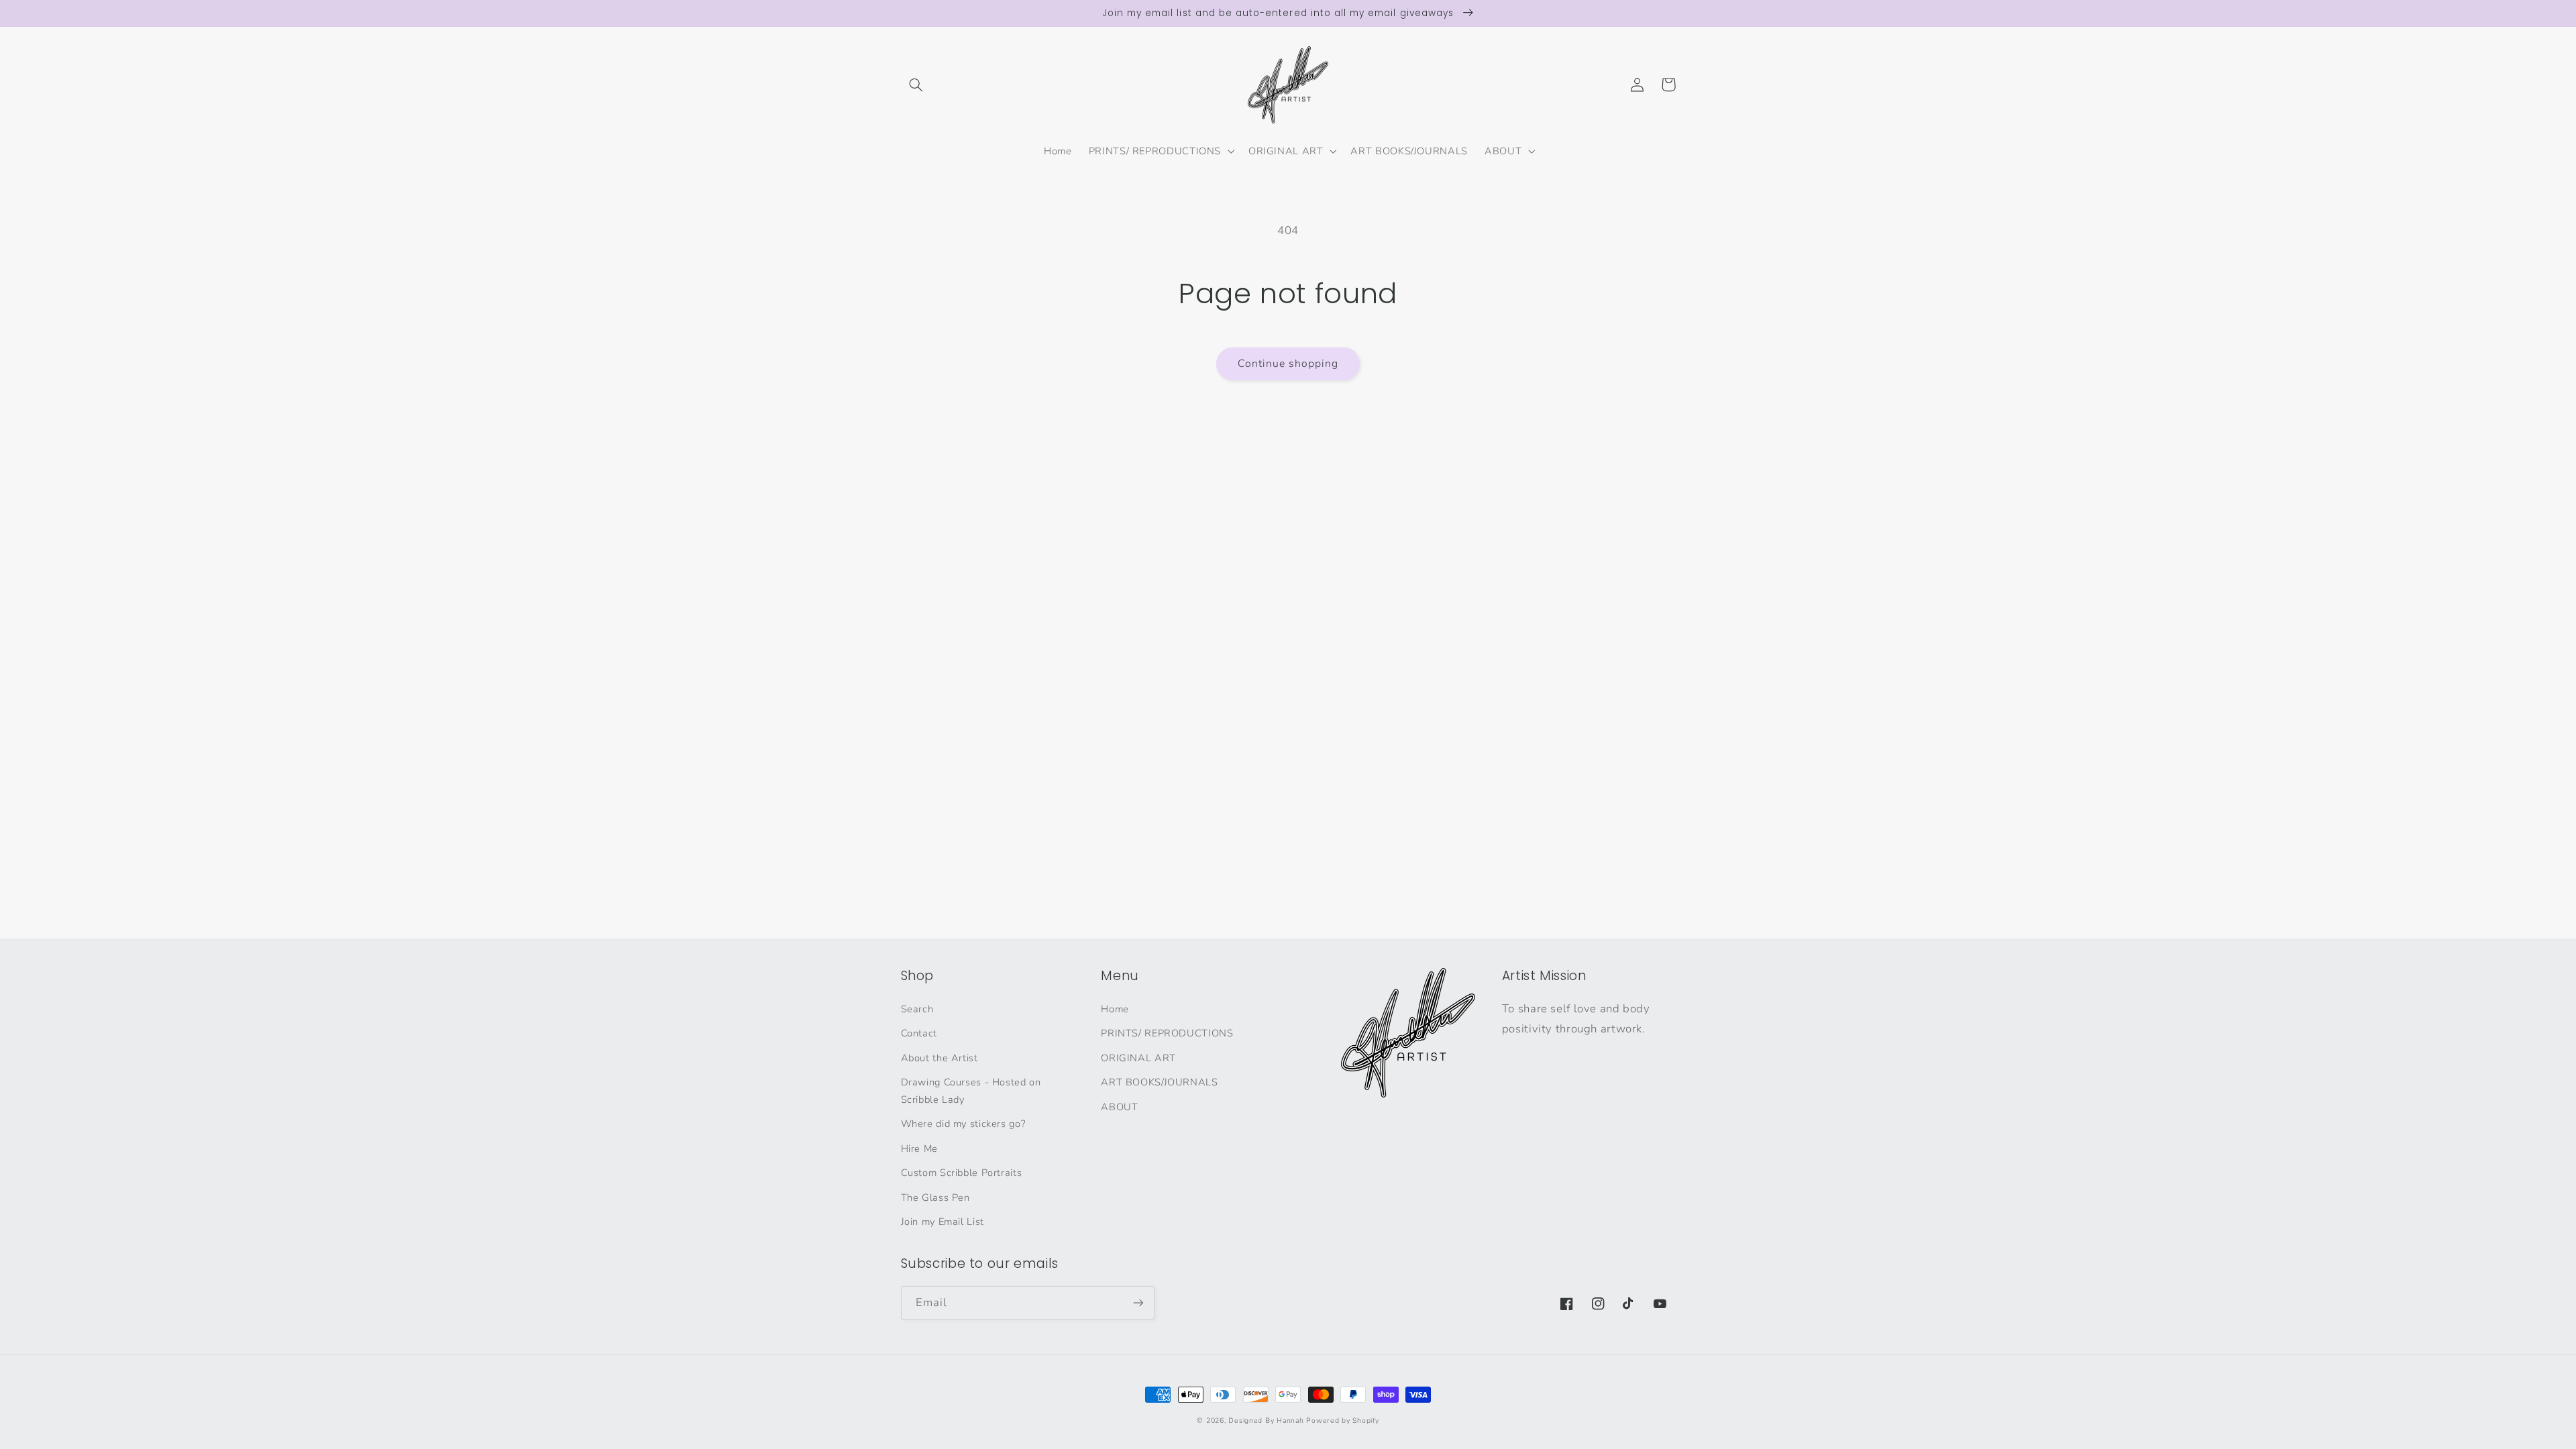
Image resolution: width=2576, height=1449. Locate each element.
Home (1115, 1009)
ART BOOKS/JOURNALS (1159, 1082)
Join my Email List (943, 1222)
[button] (916, 85)
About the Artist (940, 1058)
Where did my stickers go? (963, 1124)
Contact (919, 1033)
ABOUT (1119, 1107)
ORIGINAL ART (1138, 1058)
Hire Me (919, 1148)
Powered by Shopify (1342, 1420)
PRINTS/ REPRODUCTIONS (1167, 1033)
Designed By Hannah (1266, 1420)
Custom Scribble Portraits (962, 1173)
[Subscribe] (1138, 1302)
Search (917, 1009)
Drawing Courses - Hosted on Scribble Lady (971, 1091)
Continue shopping (1288, 364)
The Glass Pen (935, 1197)
